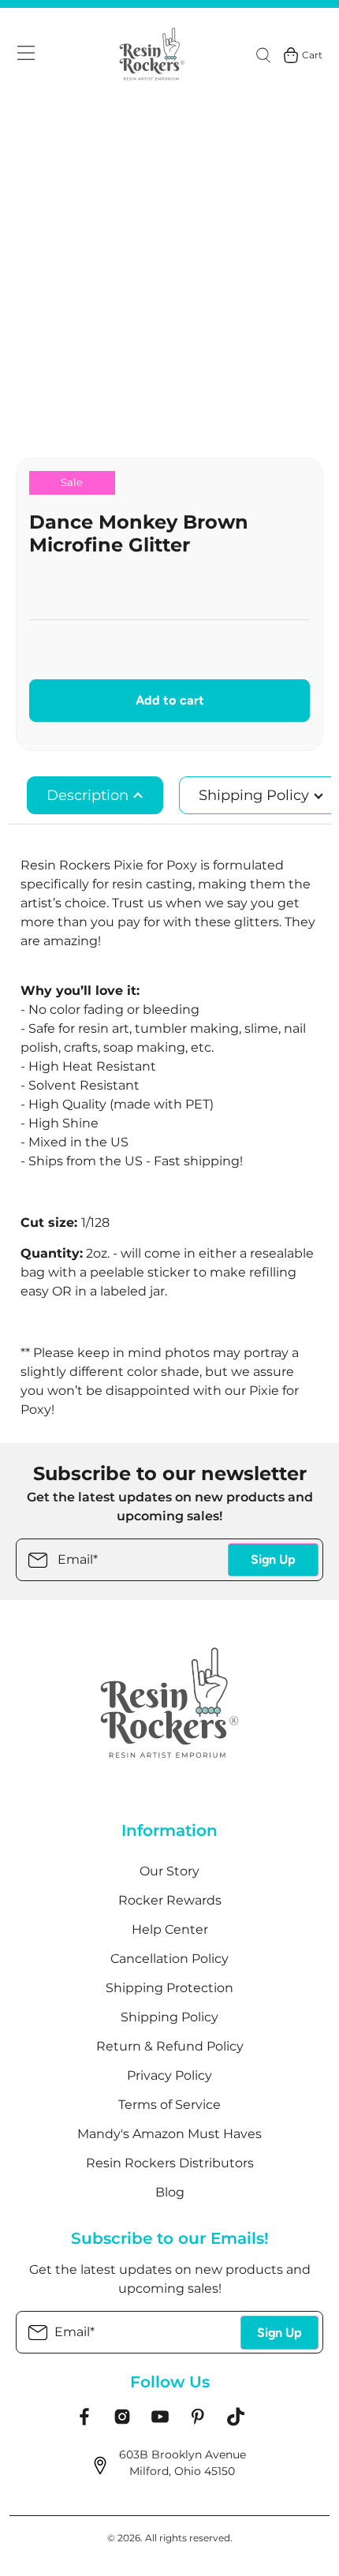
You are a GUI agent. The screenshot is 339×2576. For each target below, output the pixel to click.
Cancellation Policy (169, 1959)
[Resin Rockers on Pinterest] (198, 2422)
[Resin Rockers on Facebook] (84, 2422)
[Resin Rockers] (152, 55)
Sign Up (273, 1559)
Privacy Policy (169, 2075)
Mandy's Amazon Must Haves (169, 2134)
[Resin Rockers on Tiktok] (236, 2422)
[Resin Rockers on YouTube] (160, 2422)
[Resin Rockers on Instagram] (122, 2422)
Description (89, 795)
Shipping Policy (169, 2017)
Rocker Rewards (170, 1900)
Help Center (170, 1929)
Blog (170, 2192)
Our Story (169, 1871)
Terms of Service (169, 2105)
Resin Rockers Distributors (170, 2163)
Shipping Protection (169, 1988)
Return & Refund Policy (170, 2046)
